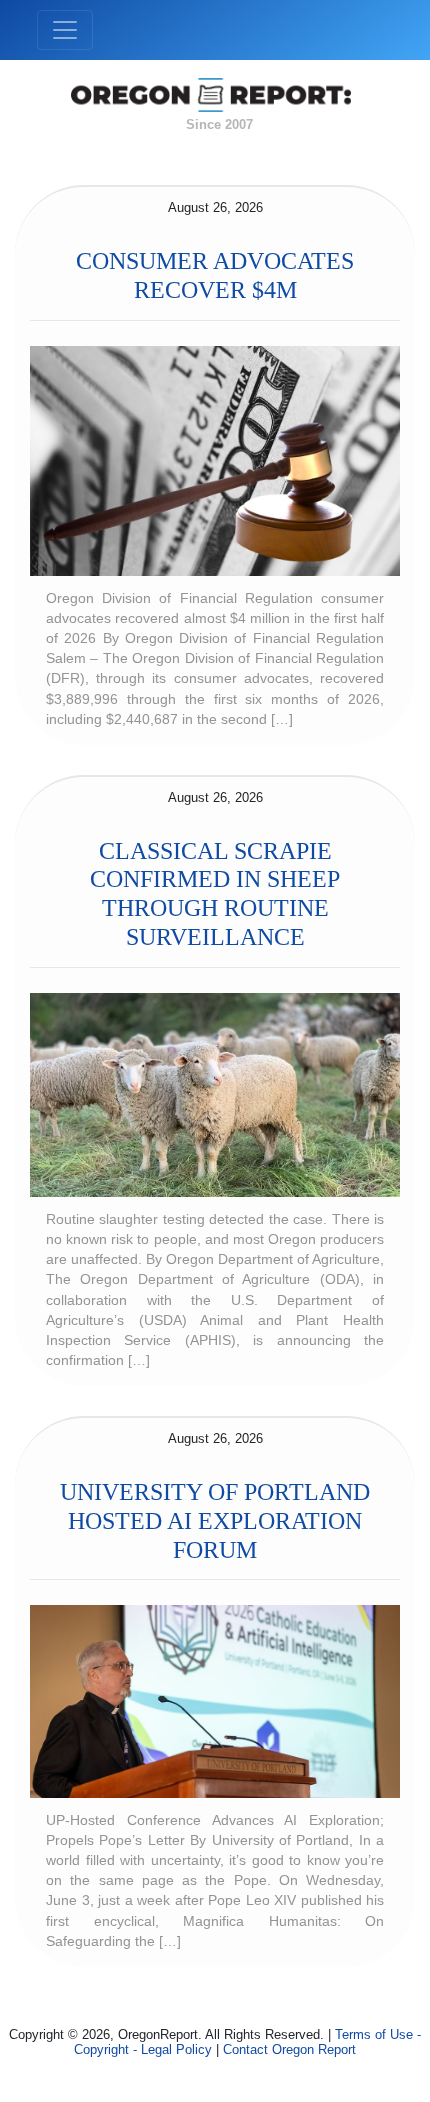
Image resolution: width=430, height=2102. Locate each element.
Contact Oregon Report (289, 2049)
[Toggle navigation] (65, 30)
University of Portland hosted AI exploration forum (215, 1521)
